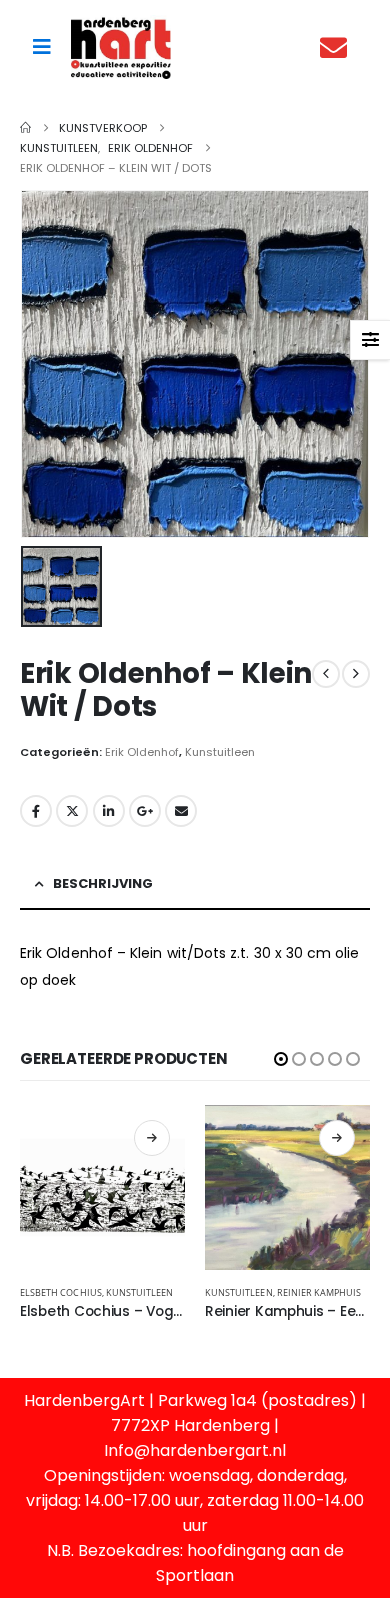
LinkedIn (109, 811)
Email (181, 811)
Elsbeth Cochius (61, 1292)
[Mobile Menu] (42, 47)
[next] (356, 674)
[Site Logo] (121, 47)
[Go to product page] (102, 1187)
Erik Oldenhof (142, 752)
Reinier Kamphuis (319, 1292)
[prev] (326, 674)
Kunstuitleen (220, 752)
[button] (281, 1059)
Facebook (36, 811)
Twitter (72, 811)
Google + (145, 811)
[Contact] (338, 47)
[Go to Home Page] (25, 128)
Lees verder (152, 1138)
